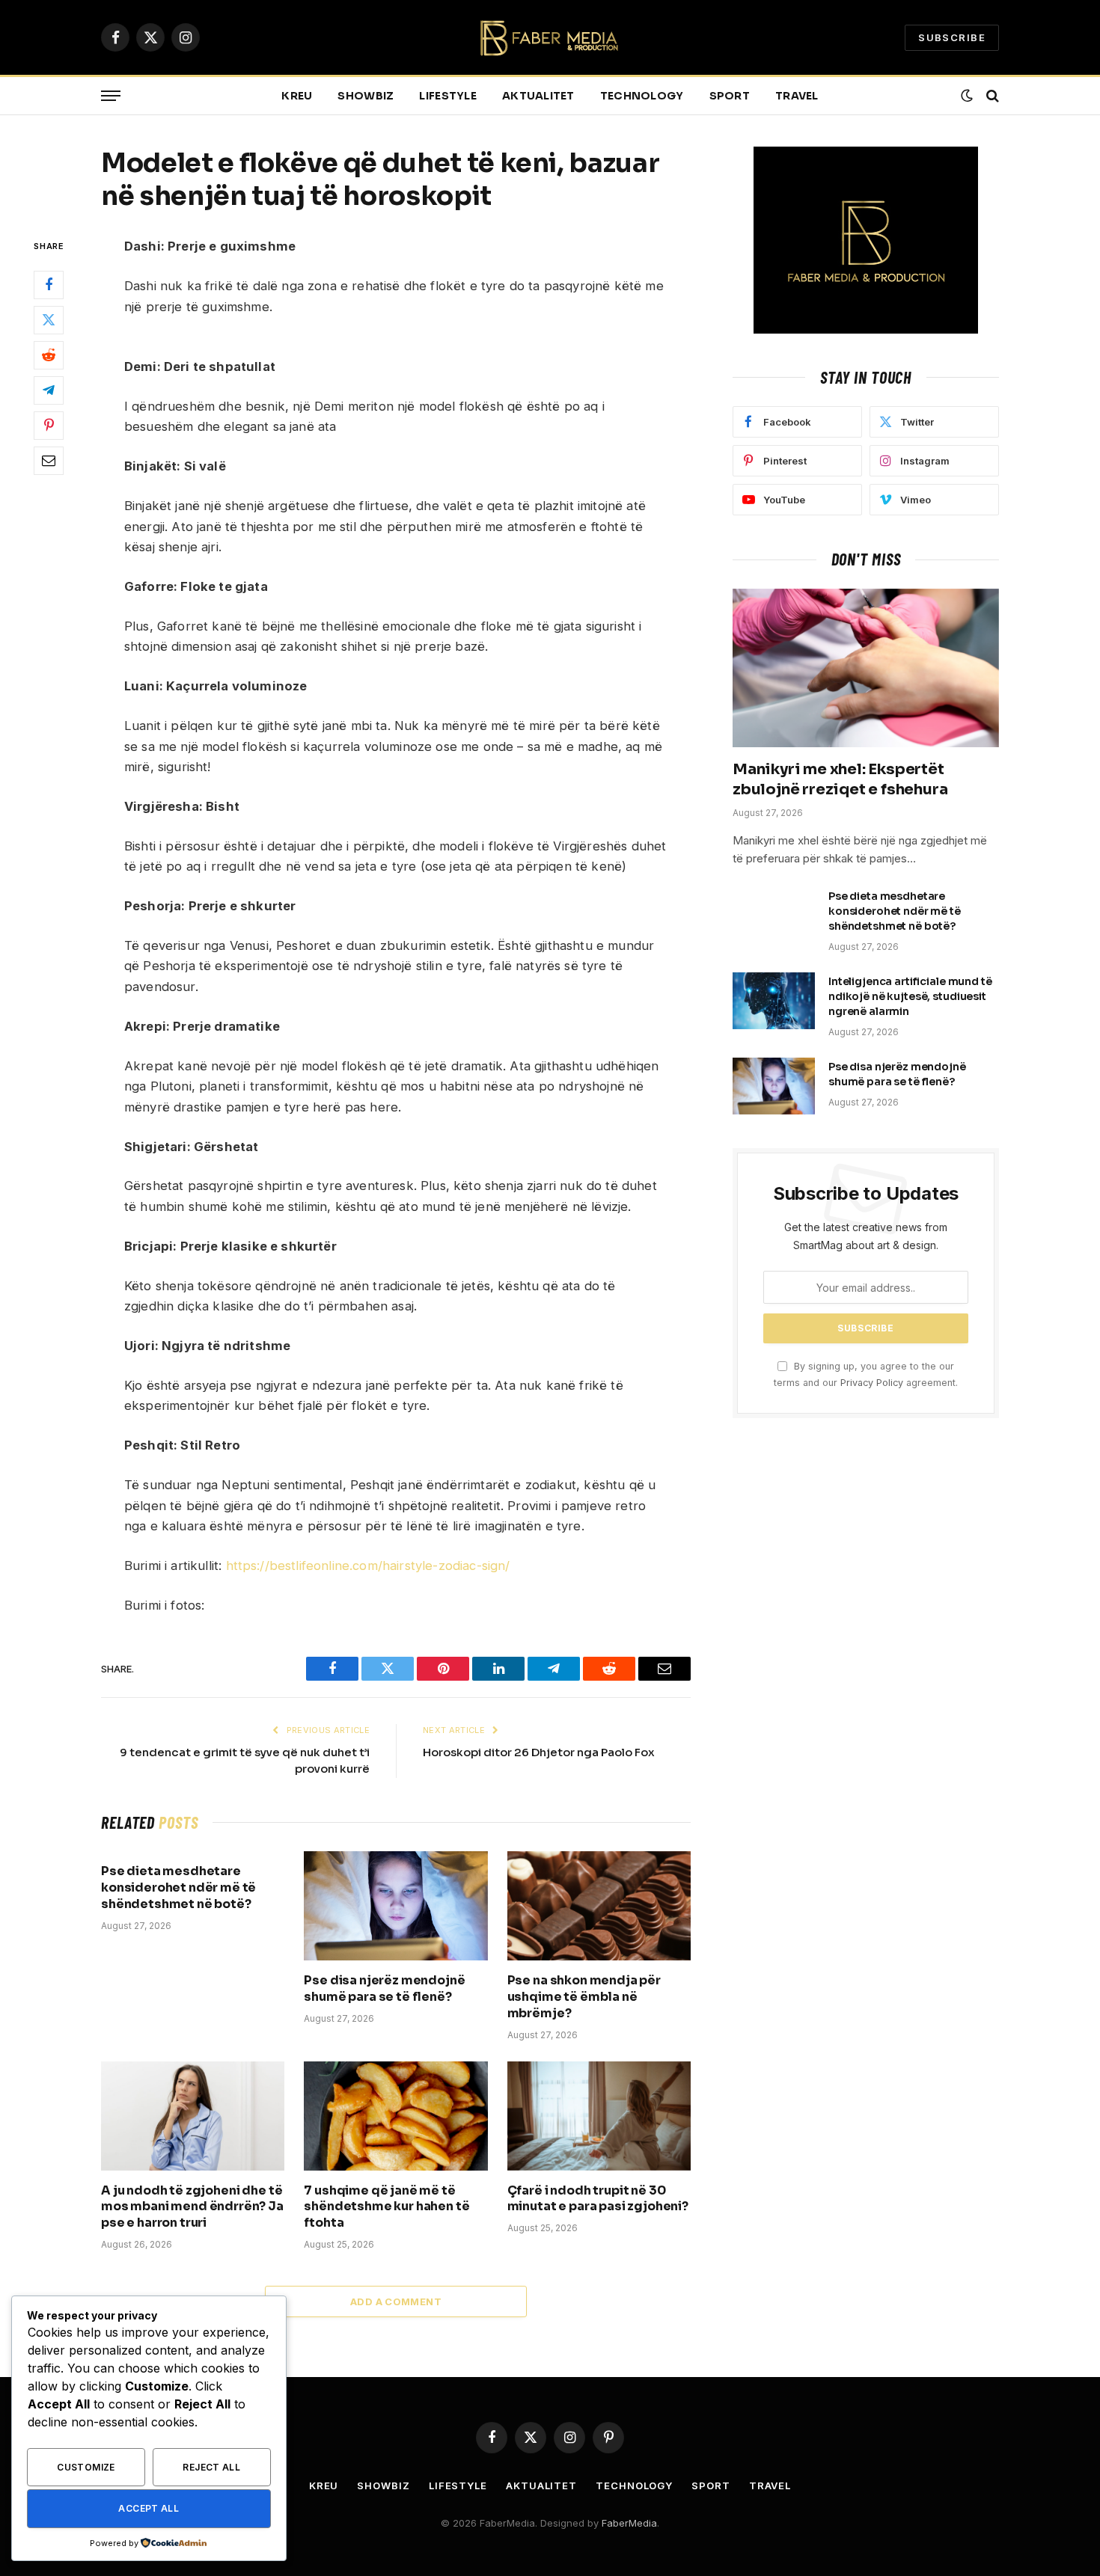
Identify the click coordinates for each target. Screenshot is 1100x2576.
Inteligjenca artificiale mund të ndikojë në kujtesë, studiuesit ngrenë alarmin (910, 996)
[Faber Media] (550, 38)
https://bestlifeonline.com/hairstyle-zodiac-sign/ (368, 1565)
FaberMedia (629, 2523)
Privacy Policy (872, 1383)
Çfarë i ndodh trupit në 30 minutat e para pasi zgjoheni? (598, 2199)
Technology (642, 96)
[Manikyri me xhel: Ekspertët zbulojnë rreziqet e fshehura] (866, 668)
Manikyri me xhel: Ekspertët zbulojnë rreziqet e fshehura (840, 779)
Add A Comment (396, 2301)
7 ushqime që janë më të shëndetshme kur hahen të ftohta (386, 2207)
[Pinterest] (49, 426)
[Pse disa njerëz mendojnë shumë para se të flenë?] (395, 1906)
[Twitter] (49, 321)
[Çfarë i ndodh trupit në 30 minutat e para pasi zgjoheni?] (599, 2116)
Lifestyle (448, 96)
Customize (86, 2467)
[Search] (991, 96)
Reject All (211, 2467)
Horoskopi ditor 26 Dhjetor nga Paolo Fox (539, 1752)
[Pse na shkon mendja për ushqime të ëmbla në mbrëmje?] (599, 1906)
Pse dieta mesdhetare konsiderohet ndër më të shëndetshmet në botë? (178, 1887)
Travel (797, 96)
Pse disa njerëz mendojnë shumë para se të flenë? (384, 1988)
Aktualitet (538, 96)
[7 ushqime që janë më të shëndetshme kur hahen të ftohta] (395, 2116)
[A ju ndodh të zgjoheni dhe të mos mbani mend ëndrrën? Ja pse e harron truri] (193, 2116)
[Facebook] (49, 286)
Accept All (149, 2508)
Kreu (297, 96)
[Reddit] (49, 356)
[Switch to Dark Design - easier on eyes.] (967, 96)
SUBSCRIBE (952, 37)
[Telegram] (49, 391)
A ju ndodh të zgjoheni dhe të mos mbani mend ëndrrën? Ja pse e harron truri (192, 2207)
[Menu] (111, 96)
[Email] (49, 461)
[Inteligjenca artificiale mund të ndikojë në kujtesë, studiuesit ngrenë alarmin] (774, 1001)
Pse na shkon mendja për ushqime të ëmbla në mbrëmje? (584, 1997)
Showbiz (366, 96)
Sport (730, 96)
